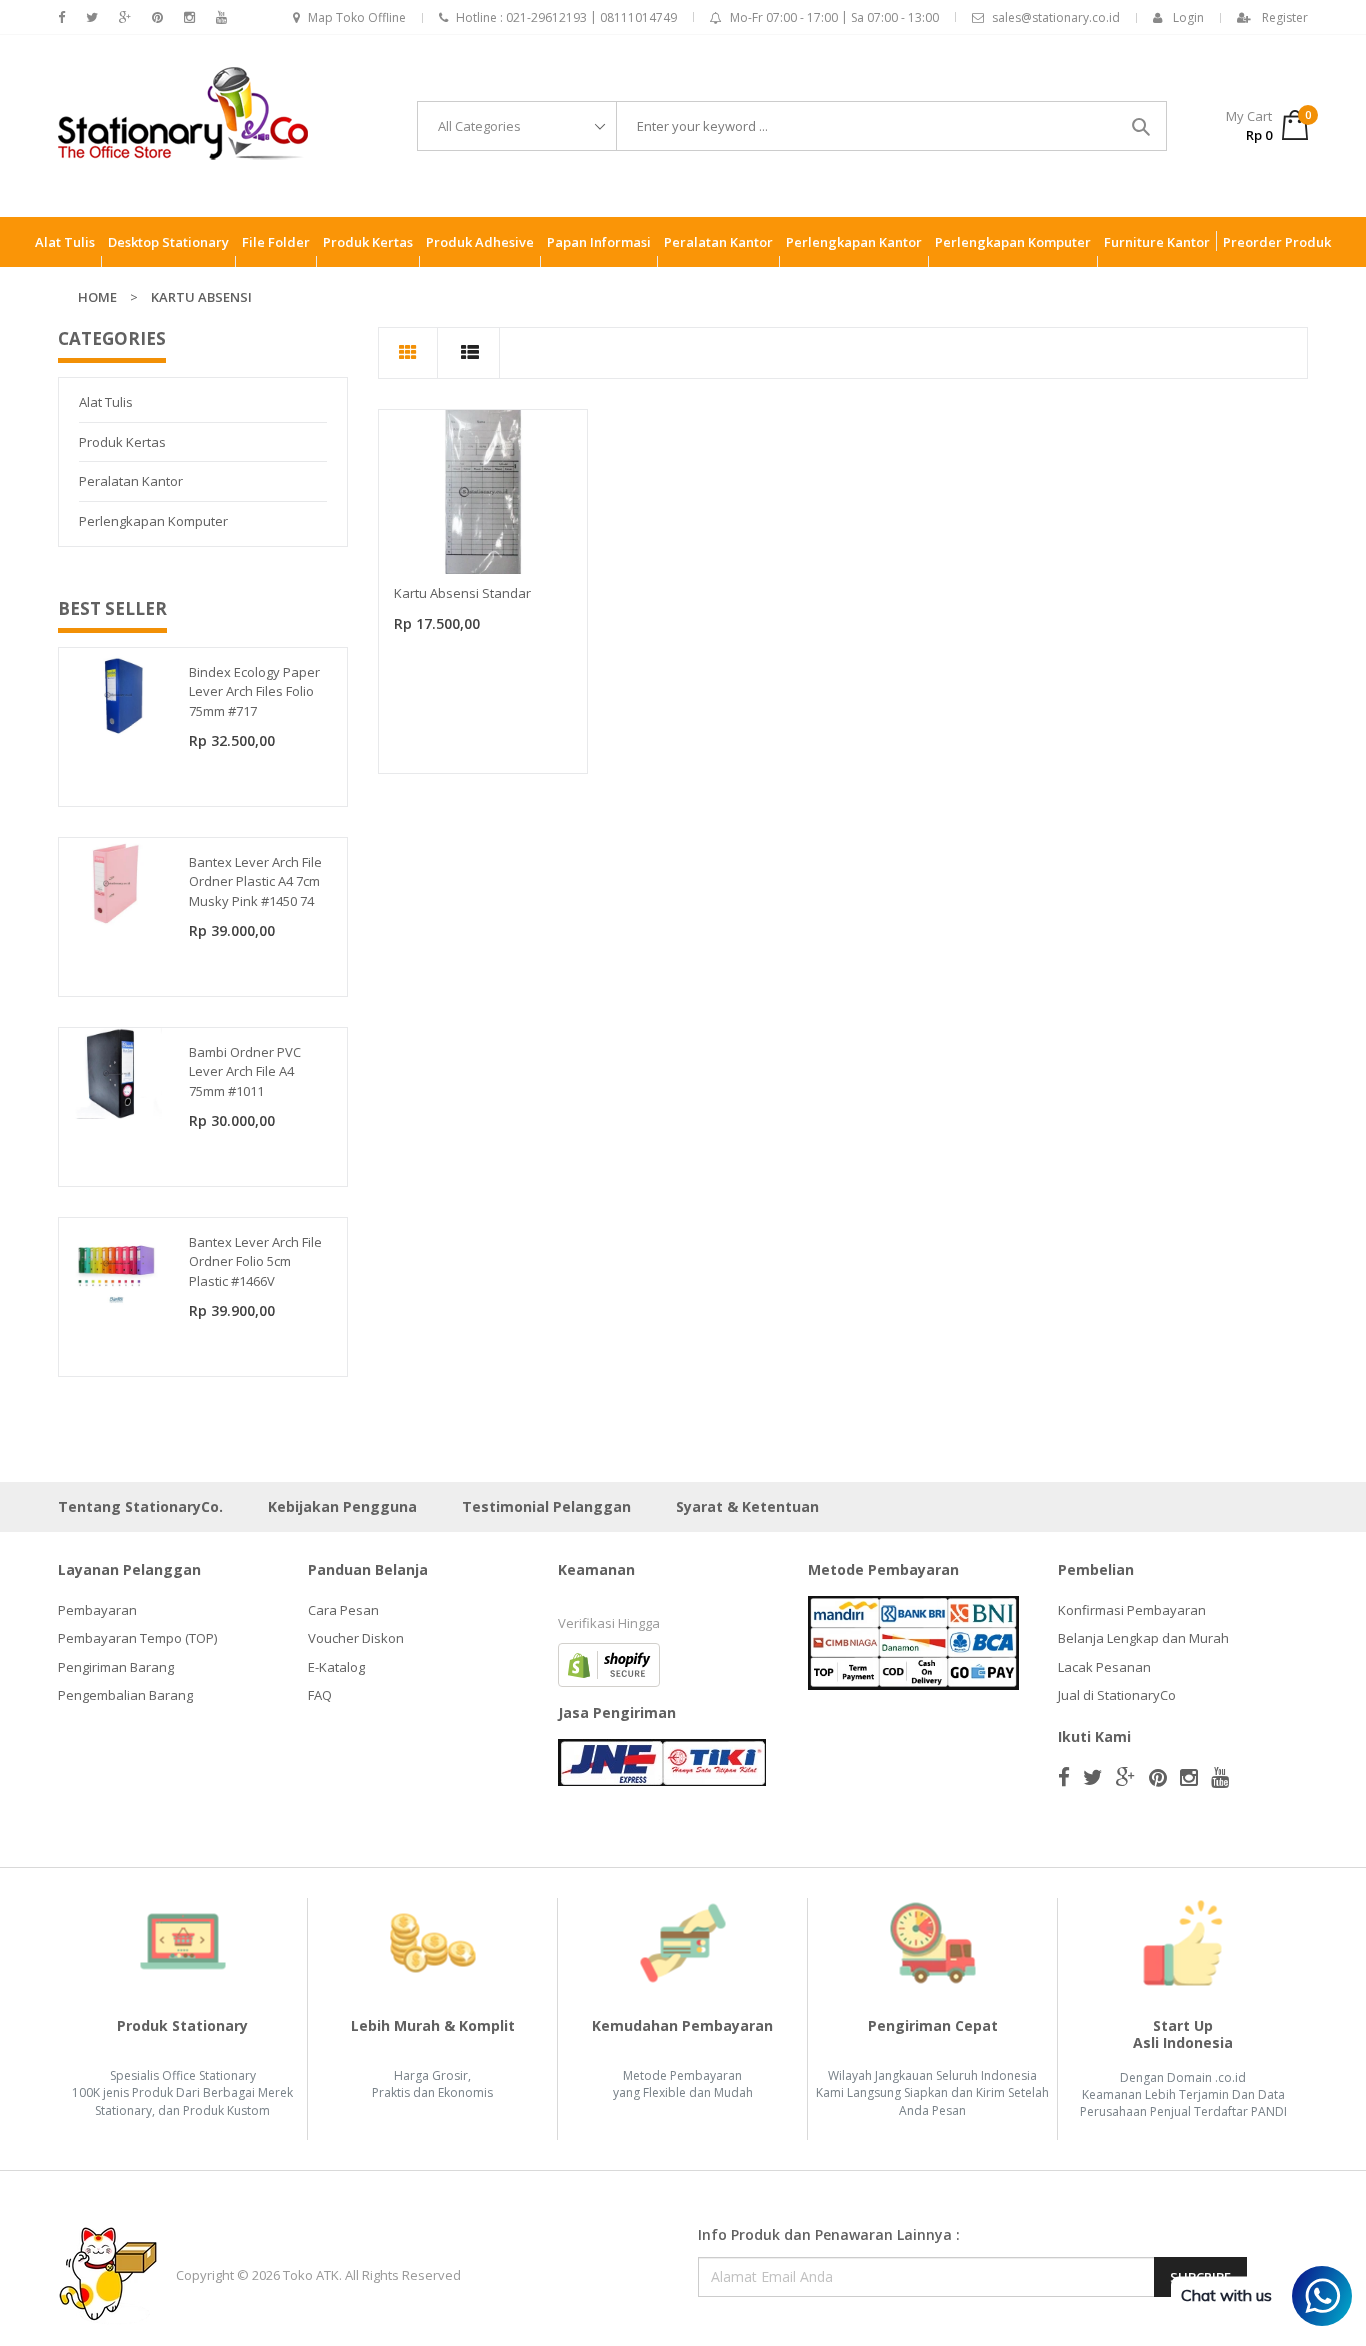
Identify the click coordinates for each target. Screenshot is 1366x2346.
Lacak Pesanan (1104, 1667)
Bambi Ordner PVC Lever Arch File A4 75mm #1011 (245, 1071)
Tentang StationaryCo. (140, 1506)
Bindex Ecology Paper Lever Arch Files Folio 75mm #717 (254, 691)
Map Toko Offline (357, 17)
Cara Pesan (343, 1610)
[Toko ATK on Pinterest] (157, 17)
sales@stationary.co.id (1056, 17)
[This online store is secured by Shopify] (609, 1663)
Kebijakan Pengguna (342, 1506)
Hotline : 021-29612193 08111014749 (566, 17)
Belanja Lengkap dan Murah (1143, 1638)
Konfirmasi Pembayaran (1132, 1610)
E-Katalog (336, 1667)
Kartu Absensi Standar (462, 593)
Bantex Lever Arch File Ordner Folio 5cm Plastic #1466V (255, 1261)
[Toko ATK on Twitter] (92, 17)
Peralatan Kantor (131, 481)
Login (1188, 17)
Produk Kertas (122, 442)
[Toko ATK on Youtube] (221, 17)
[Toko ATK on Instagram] (189, 17)
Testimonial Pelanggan (546, 1506)
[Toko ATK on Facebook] (61, 17)
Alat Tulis (106, 402)
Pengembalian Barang (125, 1695)
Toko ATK (311, 2275)
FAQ (320, 1695)
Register (1285, 17)
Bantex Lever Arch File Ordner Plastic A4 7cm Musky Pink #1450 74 (255, 881)
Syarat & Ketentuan (747, 1506)
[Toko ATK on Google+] (125, 17)
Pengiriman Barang (116, 1667)
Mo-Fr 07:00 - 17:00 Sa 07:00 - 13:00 (834, 17)
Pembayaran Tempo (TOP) (137, 1638)
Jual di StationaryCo (1117, 1695)
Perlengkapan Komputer (153, 521)
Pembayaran (97, 1610)
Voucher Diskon (356, 1638)
